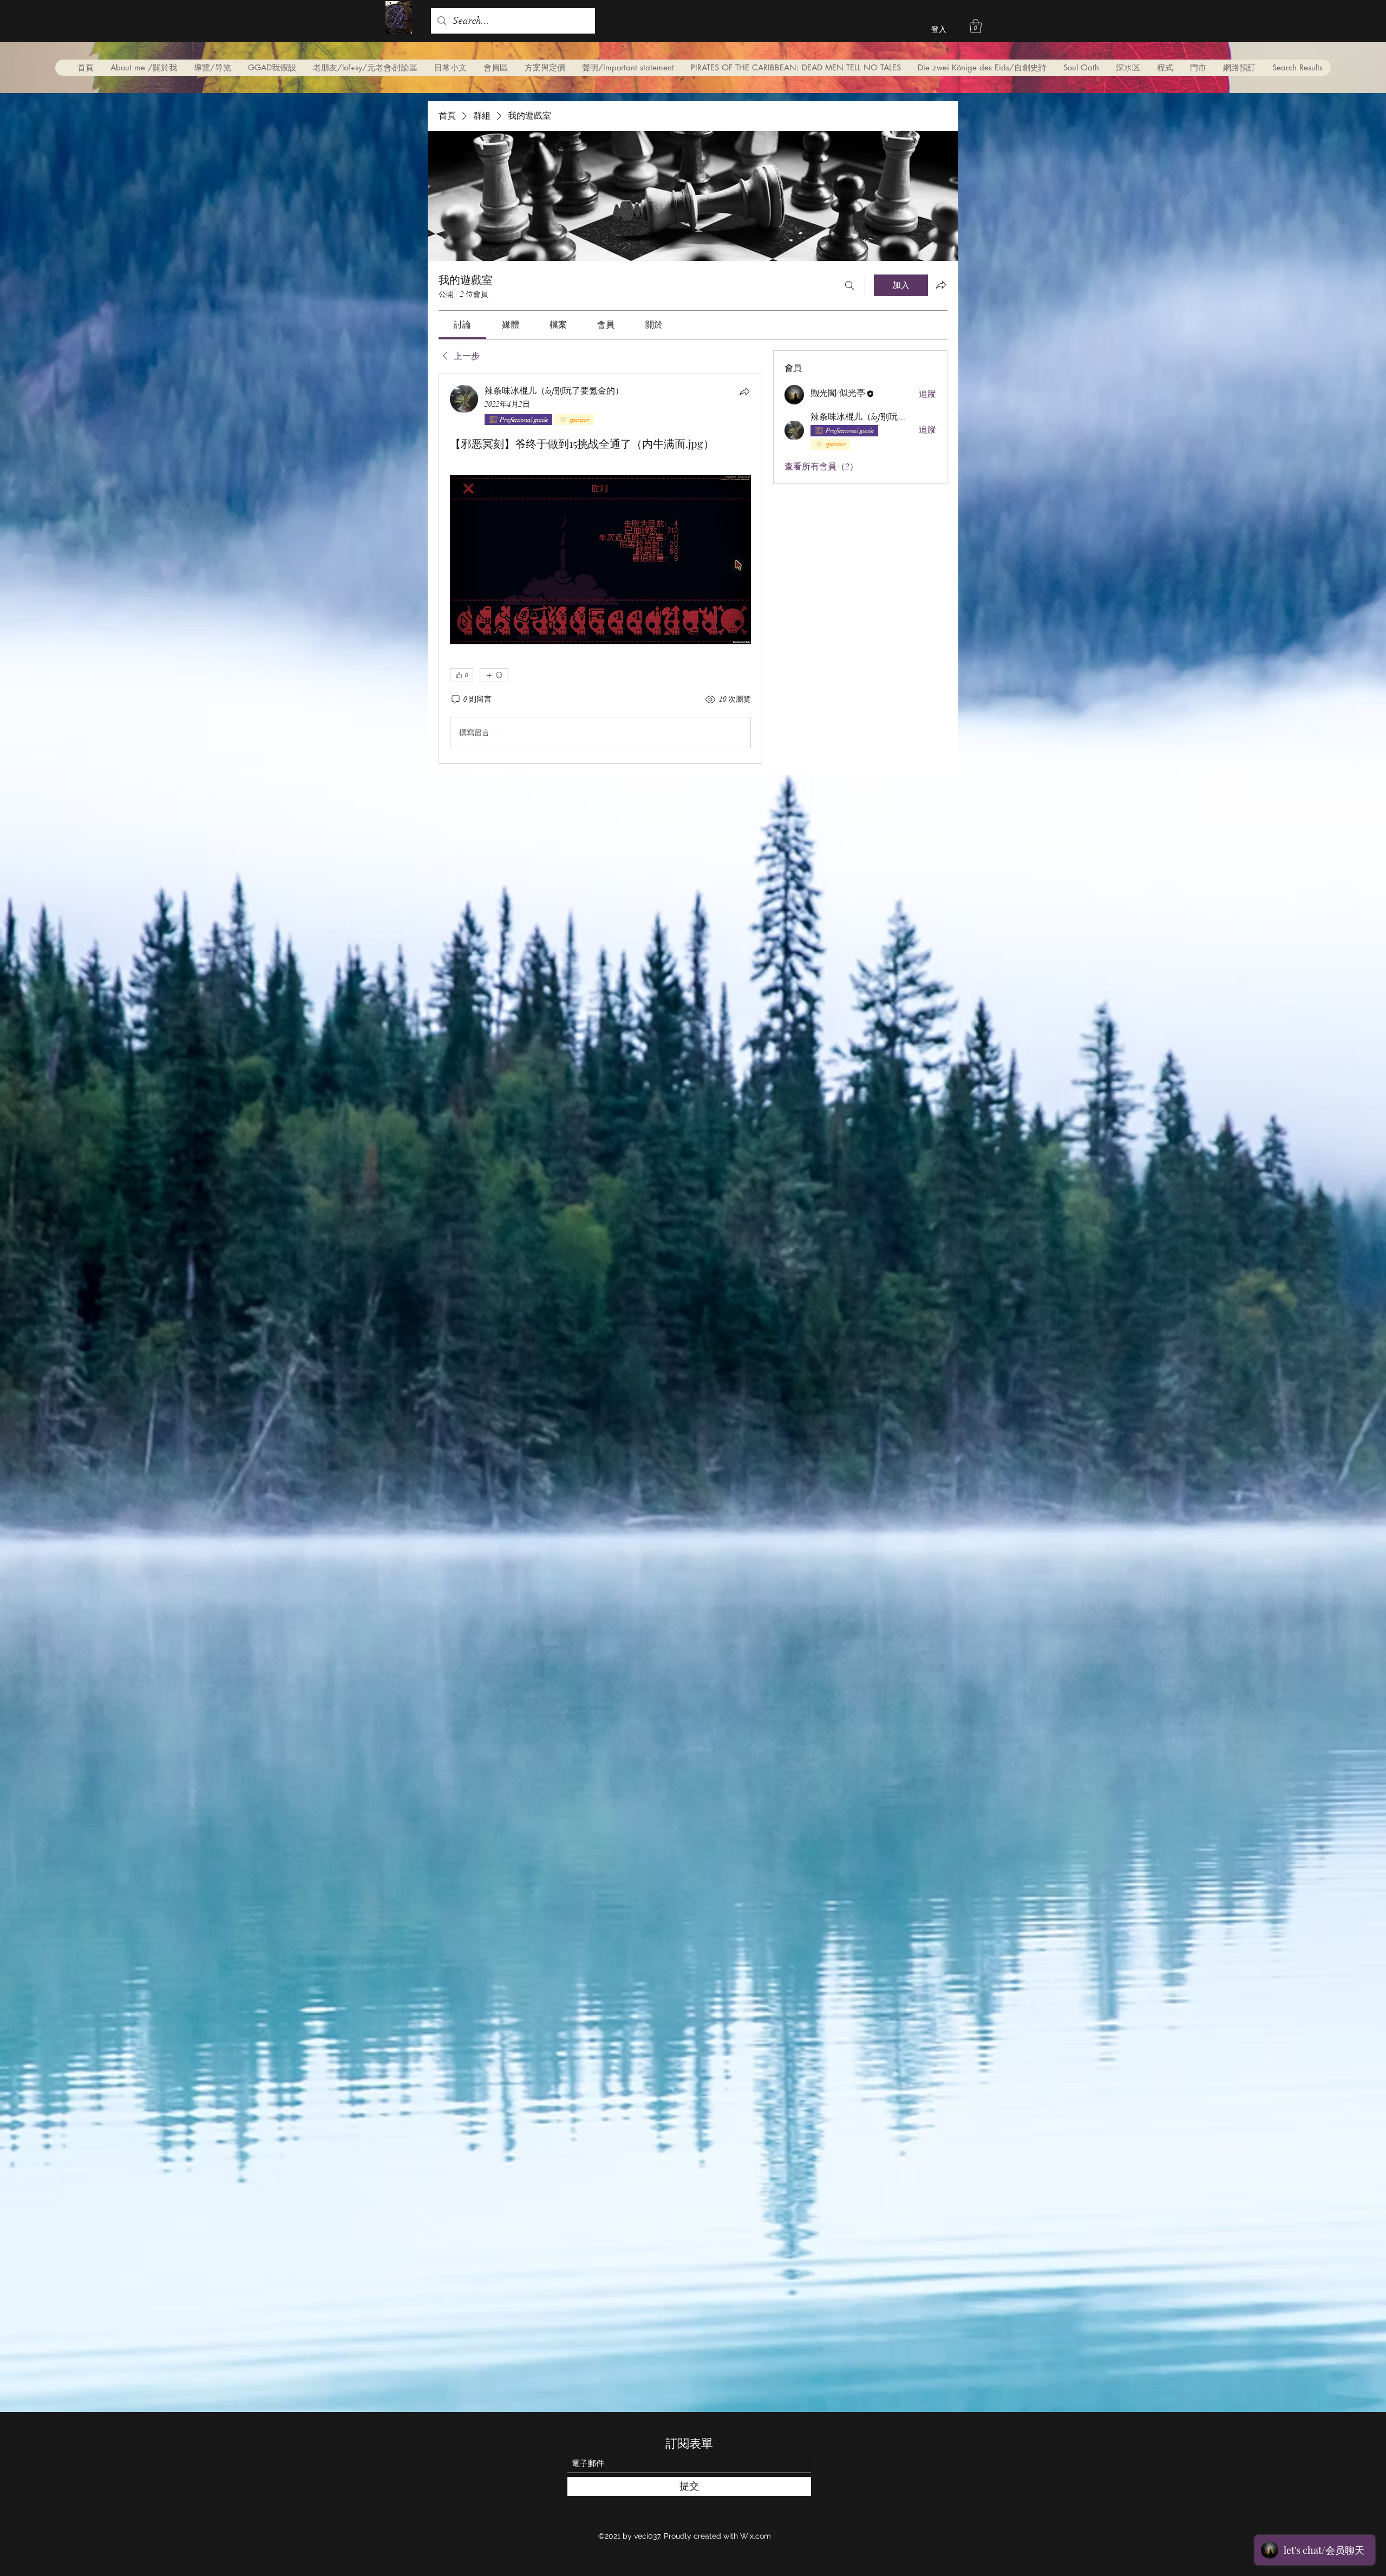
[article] (600, 569)
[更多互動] (494, 675)
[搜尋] (849, 285)
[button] (976, 26)
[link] (462, 325)
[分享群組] (941, 285)
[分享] (744, 391)
